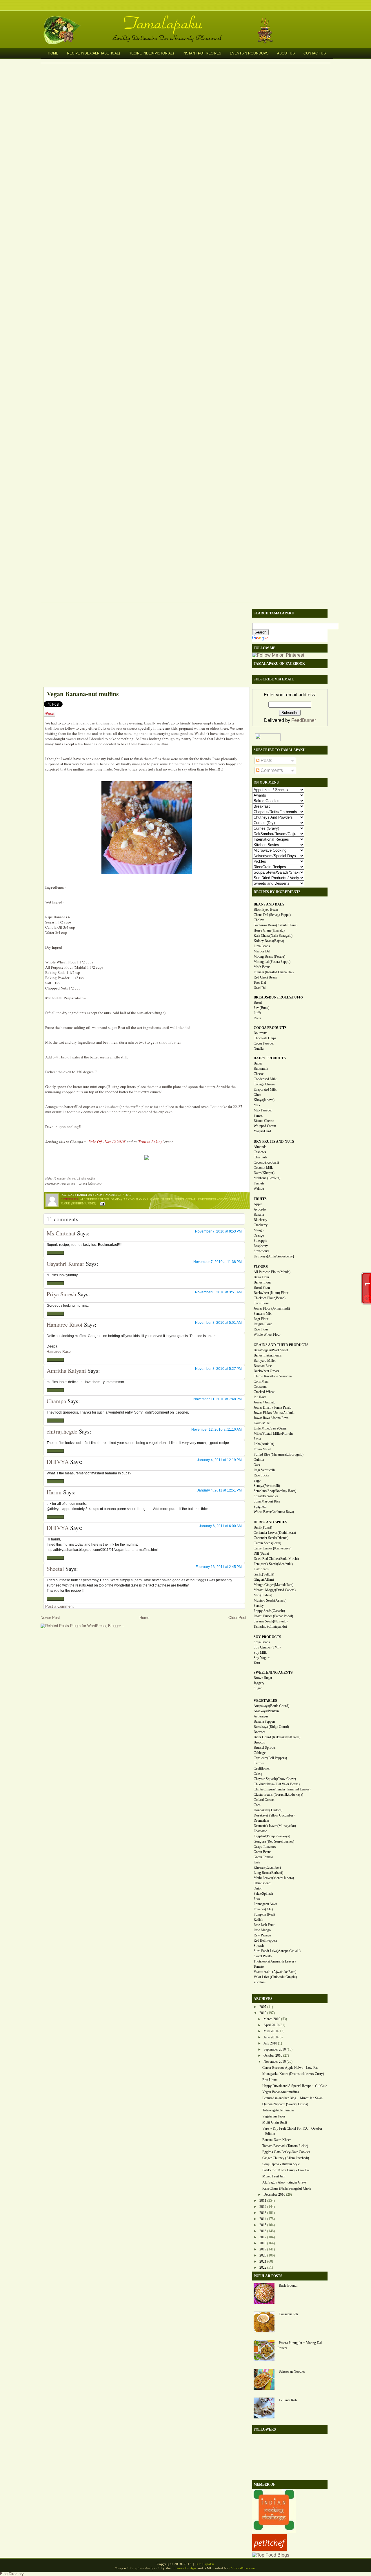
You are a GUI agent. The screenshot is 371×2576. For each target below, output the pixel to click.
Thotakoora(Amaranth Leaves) (275, 1961)
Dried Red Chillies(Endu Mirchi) (276, 1559)
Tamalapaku (188, 19)
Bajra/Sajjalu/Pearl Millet (271, 1350)
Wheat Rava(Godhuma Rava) (274, 1512)
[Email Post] (102, 1203)
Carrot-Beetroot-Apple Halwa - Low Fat (290, 2068)
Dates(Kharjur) (264, 1173)
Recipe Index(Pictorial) (151, 53)
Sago (257, 1480)
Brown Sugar (263, 1678)
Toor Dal (260, 983)
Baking (129, 1199)
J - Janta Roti (288, 2400)
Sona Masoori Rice (267, 1501)
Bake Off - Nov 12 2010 (107, 1142)
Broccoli (259, 1742)
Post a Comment (59, 1606)
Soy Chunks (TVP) (267, 1647)
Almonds (260, 1147)
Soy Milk (260, 1653)
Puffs (257, 1013)
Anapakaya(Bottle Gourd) (271, 1706)
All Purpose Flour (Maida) (101, 1199)
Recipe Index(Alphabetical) (93, 53)
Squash (259, 1946)
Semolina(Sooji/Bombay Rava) (275, 1491)
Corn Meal (261, 1381)
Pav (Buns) (261, 1008)
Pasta (257, 1439)
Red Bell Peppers (265, 1940)
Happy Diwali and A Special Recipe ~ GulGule (295, 2086)
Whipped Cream (265, 1126)
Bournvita (260, 1033)
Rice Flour (261, 1329)
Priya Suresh (61, 1294)
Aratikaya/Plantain (266, 1711)
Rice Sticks (261, 1475)
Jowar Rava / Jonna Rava (271, 1418)
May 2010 (271, 2031)
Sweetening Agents (213, 1199)
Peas (257, 1899)
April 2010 (271, 2025)
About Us (286, 53)
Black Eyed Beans (266, 910)
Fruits (179, 1199)
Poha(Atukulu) (264, 1444)
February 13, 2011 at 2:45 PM (219, 1567)
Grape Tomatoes (265, 1847)
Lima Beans (262, 946)
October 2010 (273, 2055)
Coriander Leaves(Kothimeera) (275, 1533)
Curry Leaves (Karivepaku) (272, 1548)
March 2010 (272, 2019)
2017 (263, 2237)
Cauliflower (262, 1768)
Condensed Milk (265, 1079)
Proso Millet (262, 1449)
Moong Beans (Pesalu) (269, 956)
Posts (266, 761)
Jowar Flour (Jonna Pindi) (272, 1308)
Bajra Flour (261, 1277)
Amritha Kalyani (66, 1371)
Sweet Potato (263, 1956)
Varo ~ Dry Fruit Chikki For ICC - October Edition (292, 2131)
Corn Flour (261, 1303)
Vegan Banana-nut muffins (83, 694)
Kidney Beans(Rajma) (269, 941)
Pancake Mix (263, 1314)
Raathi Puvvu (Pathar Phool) (273, 1616)
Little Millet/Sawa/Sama (270, 1428)
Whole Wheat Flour (267, 1334)
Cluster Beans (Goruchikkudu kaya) (278, 1794)
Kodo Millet (262, 1423)
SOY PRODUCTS (267, 1637)
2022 (263, 2268)
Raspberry (261, 1246)
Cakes (155, 1199)
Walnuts (259, 1188)
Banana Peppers (265, 1721)
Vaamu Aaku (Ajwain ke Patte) (275, 1972)
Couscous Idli (288, 2314)
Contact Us (315, 53)
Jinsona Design (184, 2568)
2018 (263, 2243)
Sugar (191, 1199)
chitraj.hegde (62, 1431)
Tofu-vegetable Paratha (278, 2110)
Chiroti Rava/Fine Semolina (273, 1376)
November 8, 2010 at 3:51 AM (218, 1292)
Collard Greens (264, 1800)
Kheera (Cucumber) (267, 1867)
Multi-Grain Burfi (275, 2122)
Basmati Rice (263, 1366)
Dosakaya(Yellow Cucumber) (274, 1815)
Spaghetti (260, 1507)
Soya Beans (262, 1642)
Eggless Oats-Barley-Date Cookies (286, 2152)
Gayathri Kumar (66, 1264)
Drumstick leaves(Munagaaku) (275, 1826)
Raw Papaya (262, 1935)
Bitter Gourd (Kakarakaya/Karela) (277, 1737)
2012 (263, 2207)
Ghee (257, 1095)
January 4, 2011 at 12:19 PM (219, 1460)
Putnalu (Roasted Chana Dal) (274, 972)
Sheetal (55, 1569)
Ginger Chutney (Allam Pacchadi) (286, 2158)
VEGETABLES (265, 1701)
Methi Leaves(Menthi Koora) (274, 1878)
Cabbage (260, 1753)
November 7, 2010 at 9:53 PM (218, 1231)
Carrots (259, 1763)
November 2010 (275, 2062)
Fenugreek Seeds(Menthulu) (273, 1564)
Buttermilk (261, 1069)
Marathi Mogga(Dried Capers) (275, 1590)
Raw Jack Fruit (264, 1925)
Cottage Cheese (264, 1084)
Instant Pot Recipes (202, 53)
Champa (56, 1401)
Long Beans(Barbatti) (268, 1873)
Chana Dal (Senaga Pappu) (272, 915)
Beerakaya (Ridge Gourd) (271, 1727)
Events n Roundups (249, 53)
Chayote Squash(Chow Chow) (275, 1779)
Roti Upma (270, 2080)
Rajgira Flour (263, 1324)
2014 (263, 2219)
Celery (258, 1774)
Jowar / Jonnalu (264, 1402)
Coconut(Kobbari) (266, 1162)
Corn (257, 1805)
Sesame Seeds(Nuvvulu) (271, 1621)
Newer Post (50, 1618)
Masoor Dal (262, 951)
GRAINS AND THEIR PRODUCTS (281, 1345)
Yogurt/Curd (262, 1131)
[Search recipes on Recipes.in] (271, 2555)
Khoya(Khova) (264, 1100)
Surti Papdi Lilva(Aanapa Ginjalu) (277, 1951)
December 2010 (274, 2195)
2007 (263, 2007)
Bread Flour (262, 1288)
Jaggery (259, 1683)
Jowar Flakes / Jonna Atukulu (274, 1413)
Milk (257, 1105)
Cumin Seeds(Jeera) (267, 1543)
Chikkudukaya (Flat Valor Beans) (277, 1784)
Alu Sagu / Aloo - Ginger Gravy (284, 2182)
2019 (263, 2249)
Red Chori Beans (265, 977)
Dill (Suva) (261, 1553)
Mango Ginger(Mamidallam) (273, 1585)
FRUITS (260, 1199)
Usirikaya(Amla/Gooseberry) (274, 1256)
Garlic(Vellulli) (264, 1574)
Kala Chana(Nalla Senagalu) (273, 936)
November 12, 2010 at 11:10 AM (217, 1430)
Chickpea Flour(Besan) (270, 1298)
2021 (263, 2261)
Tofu (257, 1663)
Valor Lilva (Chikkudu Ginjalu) (275, 1977)
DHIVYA (58, 1462)
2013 (263, 2213)
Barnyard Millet (264, 1361)
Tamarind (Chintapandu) (270, 1626)
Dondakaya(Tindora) (268, 1810)
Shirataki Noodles (266, 1496)
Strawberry (261, 1251)
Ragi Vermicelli (264, 1470)
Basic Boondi (288, 2285)
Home (53, 53)
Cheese (259, 1074)
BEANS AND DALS (269, 904)
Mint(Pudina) (263, 1595)
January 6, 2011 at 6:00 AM (220, 1526)
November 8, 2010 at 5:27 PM (218, 1369)
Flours (167, 1199)
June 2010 (271, 2037)
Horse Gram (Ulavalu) (269, 930)
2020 (263, 2255)
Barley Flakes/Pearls (268, 1355)
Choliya (259, 920)
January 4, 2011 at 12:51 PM (219, 1490)
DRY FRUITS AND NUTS (274, 1142)
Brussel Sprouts (265, 1748)
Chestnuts (260, 1157)
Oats (257, 1465)
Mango (259, 1230)
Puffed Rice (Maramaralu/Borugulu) (279, 1454)
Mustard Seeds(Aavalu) (270, 1600)
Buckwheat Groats (266, 1371)
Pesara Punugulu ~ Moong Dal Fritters (300, 2345)
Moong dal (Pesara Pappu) (272, 962)
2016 (263, 2231)
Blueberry (260, 1220)
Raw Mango (262, 1930)
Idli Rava (260, 1397)
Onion (258, 1888)
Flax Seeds (261, 1569)
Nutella (259, 1049)
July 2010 (270, 2043)
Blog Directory (12, 2574)
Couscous (260, 1387)
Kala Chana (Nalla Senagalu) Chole (287, 2188)
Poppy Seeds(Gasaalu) (269, 1611)
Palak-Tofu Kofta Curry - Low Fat (286, 2170)
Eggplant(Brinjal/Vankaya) (272, 1836)
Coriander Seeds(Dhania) (271, 1538)
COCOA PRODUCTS (270, 1028)
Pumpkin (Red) (264, 1914)
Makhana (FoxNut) (267, 1178)
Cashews (260, 1152)
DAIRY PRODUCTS (270, 1058)
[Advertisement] (143, 647)
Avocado (260, 1209)
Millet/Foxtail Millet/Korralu (273, 1434)
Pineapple (260, 1241)
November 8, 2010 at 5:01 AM (218, 1323)
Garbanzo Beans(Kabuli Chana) (275, 925)
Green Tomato (263, 1857)
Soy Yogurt (262, 1658)
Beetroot (259, 1732)
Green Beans (262, 1852)
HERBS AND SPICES (270, 1522)
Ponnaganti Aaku (265, 1904)
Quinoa (259, 1460)
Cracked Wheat (264, 1392)
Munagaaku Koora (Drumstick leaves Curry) (293, 2074)
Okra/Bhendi (262, 1883)
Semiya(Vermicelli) (267, 1486)
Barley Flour (262, 1282)
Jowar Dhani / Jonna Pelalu (272, 1407)
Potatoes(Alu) (263, 1909)
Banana (142, 1199)
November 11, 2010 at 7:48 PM (218, 1399)
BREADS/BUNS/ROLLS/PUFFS (278, 997)
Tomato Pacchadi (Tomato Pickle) (285, 2146)
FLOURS (261, 1267)
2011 (263, 2201)
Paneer (258, 1116)
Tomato (259, 1967)
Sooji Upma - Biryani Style (281, 2164)
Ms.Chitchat (61, 1233)
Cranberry (261, 1225)
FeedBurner (304, 720)
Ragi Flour (261, 1319)
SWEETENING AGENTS (273, 1673)
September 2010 (275, 2049)
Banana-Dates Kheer (277, 2140)
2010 (263, 2013)
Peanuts (259, 1183)
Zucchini (260, 1982)
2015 (263, 2225)
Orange (259, 1235)
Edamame (260, 1831)
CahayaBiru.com (243, 2568)
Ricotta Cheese (264, 1121)
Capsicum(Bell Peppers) (270, 1758)
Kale (257, 1862)
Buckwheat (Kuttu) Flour (271, 1293)
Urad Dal (260, 988)
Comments (271, 770)
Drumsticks (262, 1821)
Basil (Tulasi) (263, 1527)
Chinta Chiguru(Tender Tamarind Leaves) (282, 1789)
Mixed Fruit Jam (274, 2176)
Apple (258, 1204)
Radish (258, 1920)
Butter (258, 1063)
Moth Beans (262, 967)
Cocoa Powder (264, 1043)
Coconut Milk (263, 1168)
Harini (54, 1492)
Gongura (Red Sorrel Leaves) (274, 1841)
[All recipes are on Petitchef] (270, 2550)
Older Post (237, 1618)
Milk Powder (263, 1110)
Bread (258, 1003)
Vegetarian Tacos (274, 2116)
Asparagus (261, 1716)
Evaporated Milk (265, 1089)
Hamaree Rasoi (65, 1324)
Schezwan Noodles (292, 2371)
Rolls (257, 1018)
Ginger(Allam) (264, 1580)
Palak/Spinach (263, 1894)
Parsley (259, 1606)
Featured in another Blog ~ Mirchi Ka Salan (292, 2098)
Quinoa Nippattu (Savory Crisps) (285, 2104)
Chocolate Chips (265, 1038)
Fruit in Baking (151, 1142)
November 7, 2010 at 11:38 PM (218, 1262)
